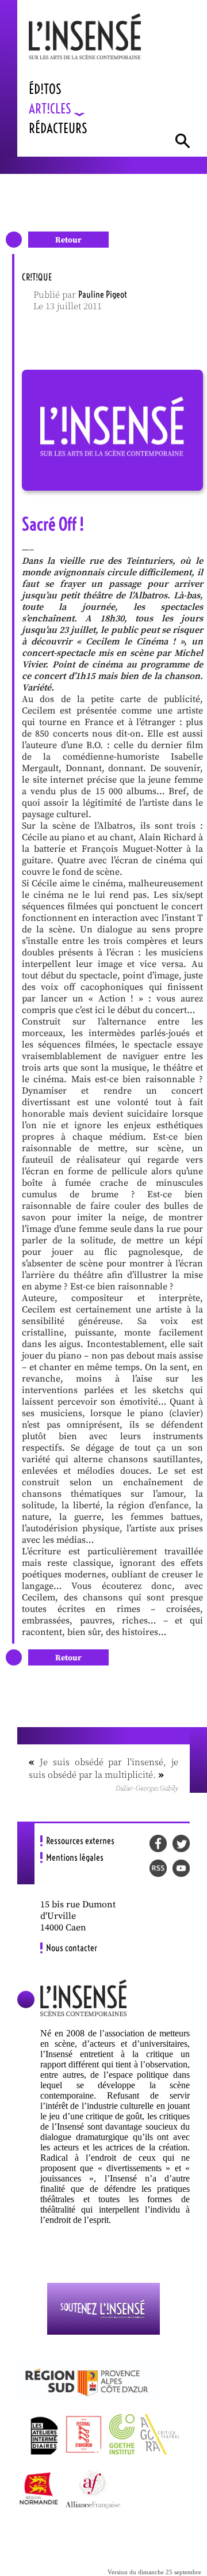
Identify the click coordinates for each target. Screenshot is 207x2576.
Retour (68, 240)
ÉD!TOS (45, 89)
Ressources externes (80, 1841)
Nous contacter (72, 1948)
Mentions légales (75, 1857)
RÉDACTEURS (58, 128)
